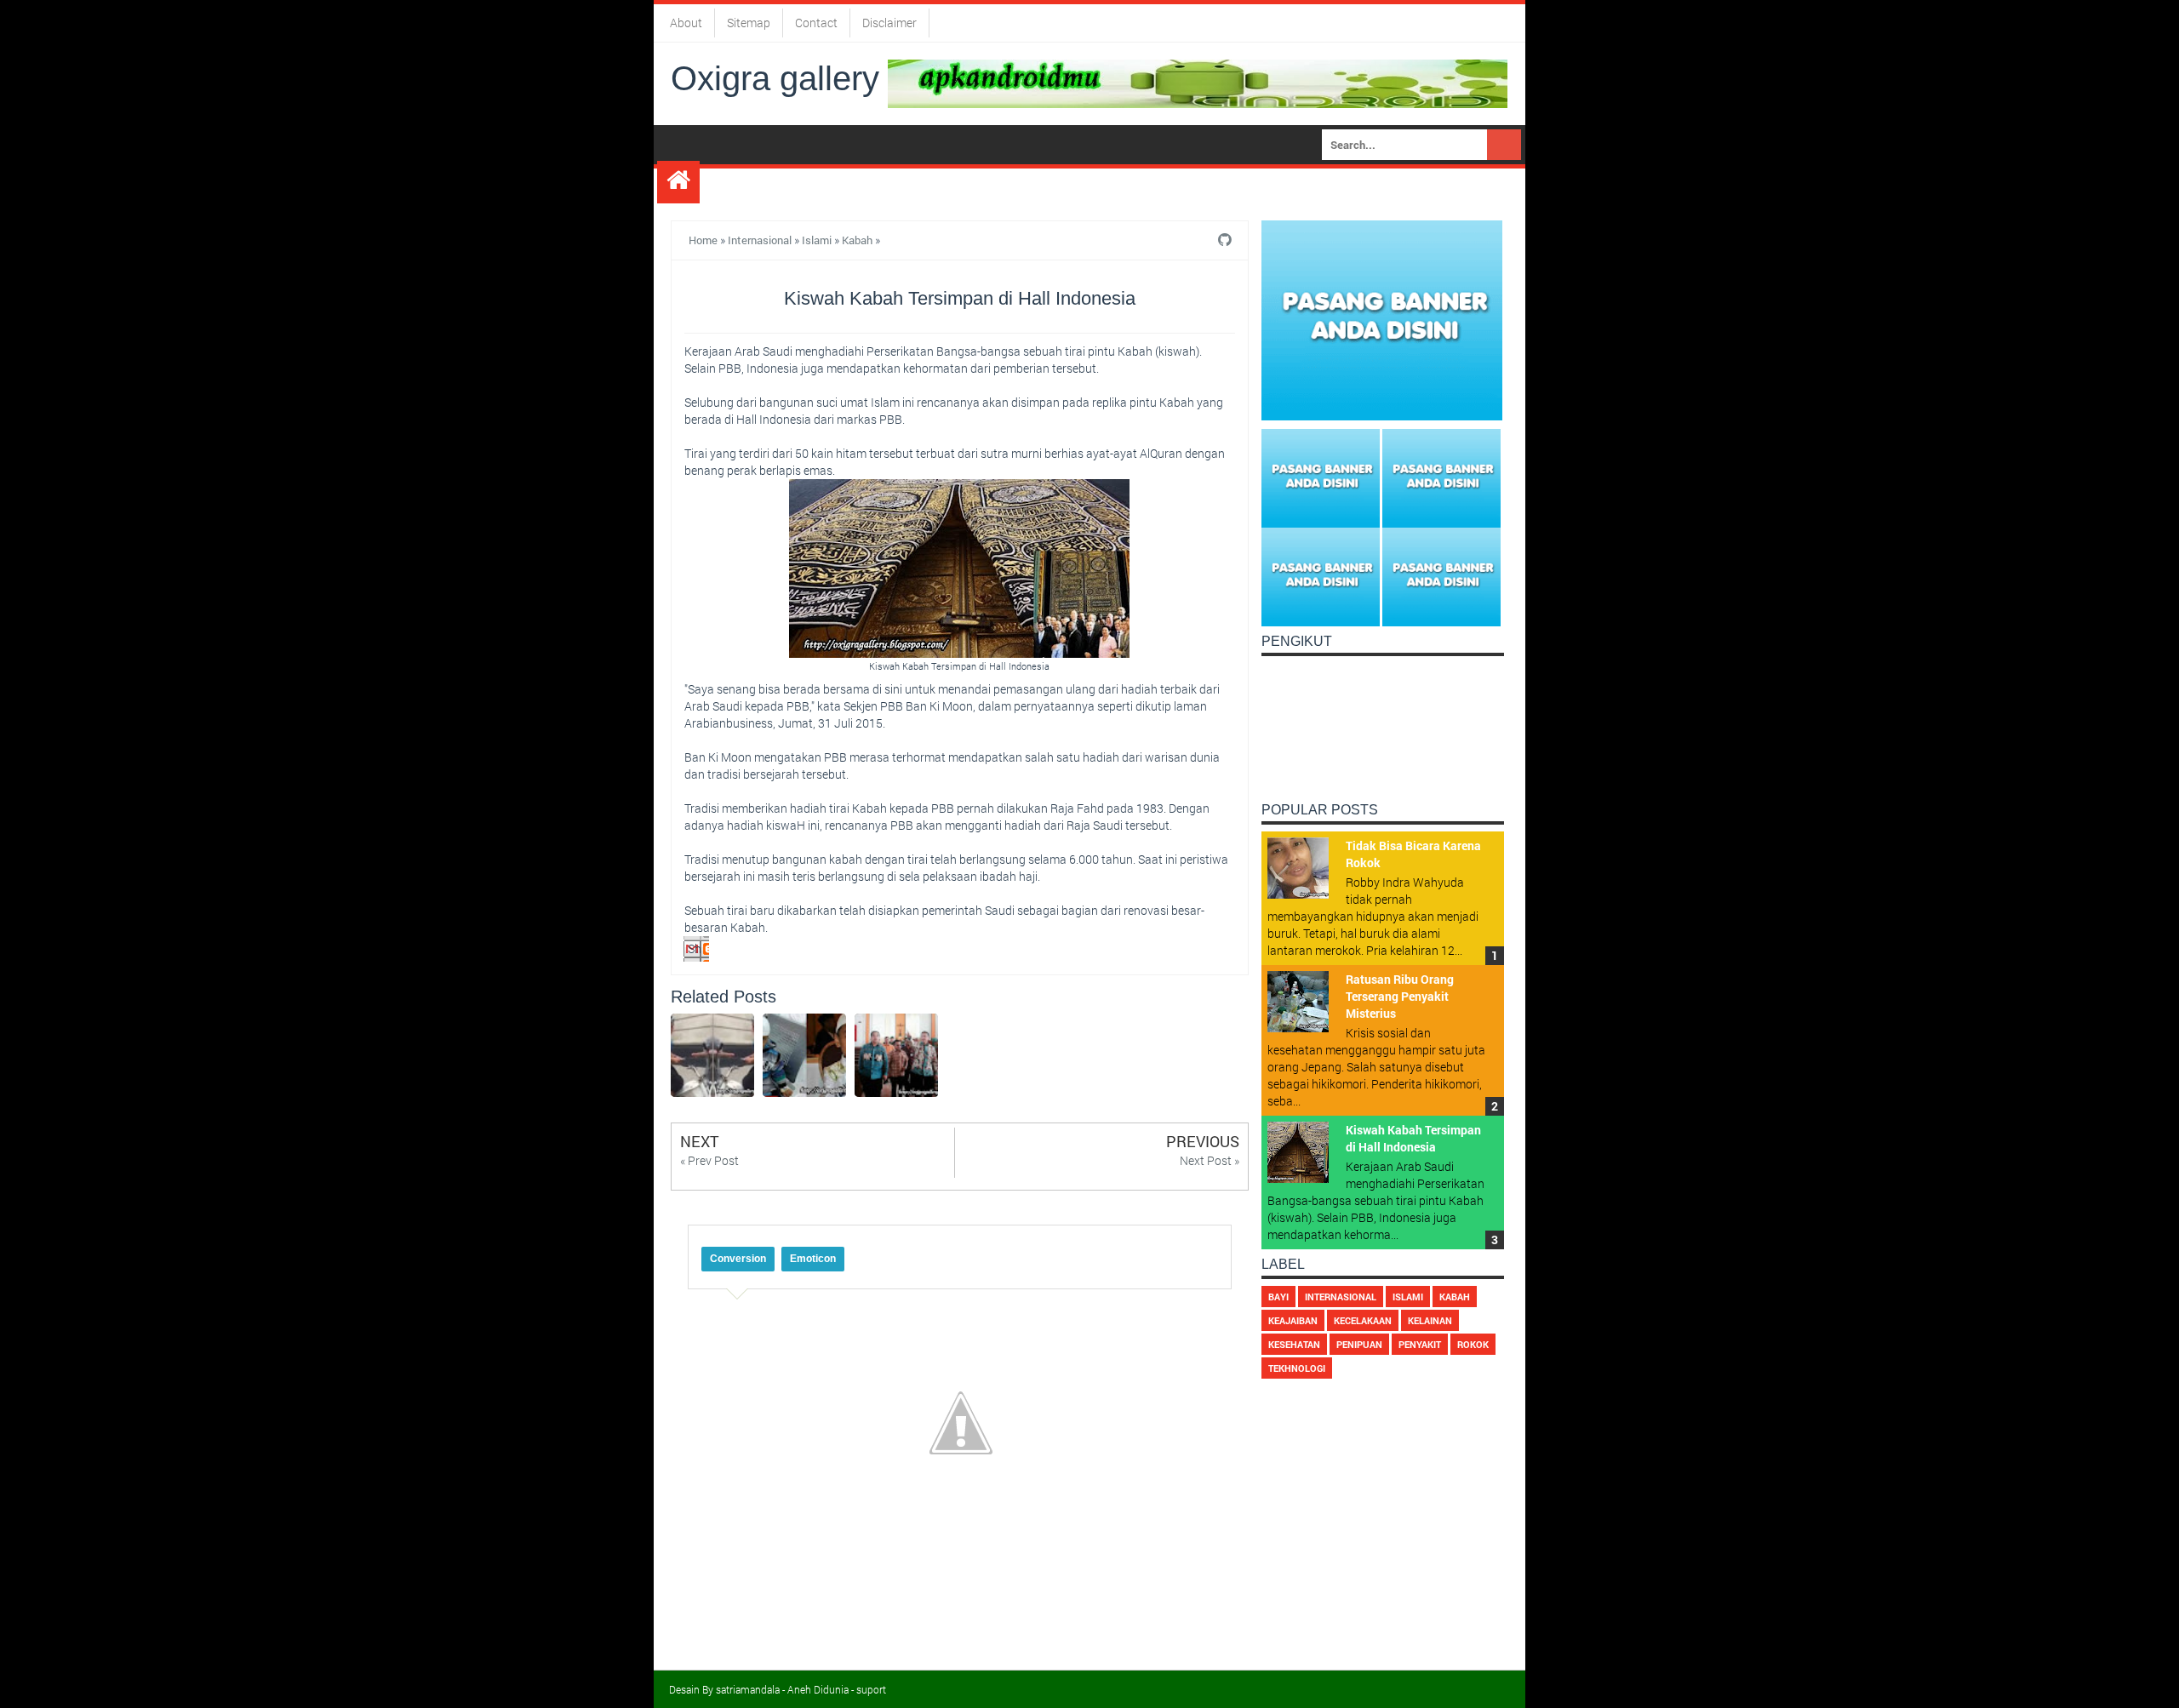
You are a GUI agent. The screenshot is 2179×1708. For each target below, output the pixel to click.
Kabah (857, 240)
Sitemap (749, 23)
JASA (723, 183)
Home (703, 240)
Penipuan (1359, 1344)
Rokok (1473, 1344)
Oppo (962, 183)
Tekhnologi (1297, 1368)
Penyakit (1420, 1344)
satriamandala (748, 1689)
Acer (773, 183)
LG (920, 183)
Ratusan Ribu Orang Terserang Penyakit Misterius (1400, 996)
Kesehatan (1294, 1344)
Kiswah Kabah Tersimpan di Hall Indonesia (1413, 1138)
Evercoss (1333, 183)
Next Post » (1210, 1160)
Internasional (760, 240)
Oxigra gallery (775, 78)
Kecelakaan (1363, 1320)
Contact (816, 23)
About (686, 23)
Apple (826, 183)
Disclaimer (889, 23)
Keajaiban (1293, 1320)
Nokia (1016, 183)
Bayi (1278, 1297)
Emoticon (813, 1259)
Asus (878, 183)
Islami (817, 240)
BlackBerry (1241, 183)
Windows (1150, 183)
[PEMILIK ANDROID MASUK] (1198, 82)
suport (871, 1689)
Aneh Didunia (818, 1689)
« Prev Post (709, 1160)
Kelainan (1430, 1320)
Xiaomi (1078, 183)
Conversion (738, 1259)
